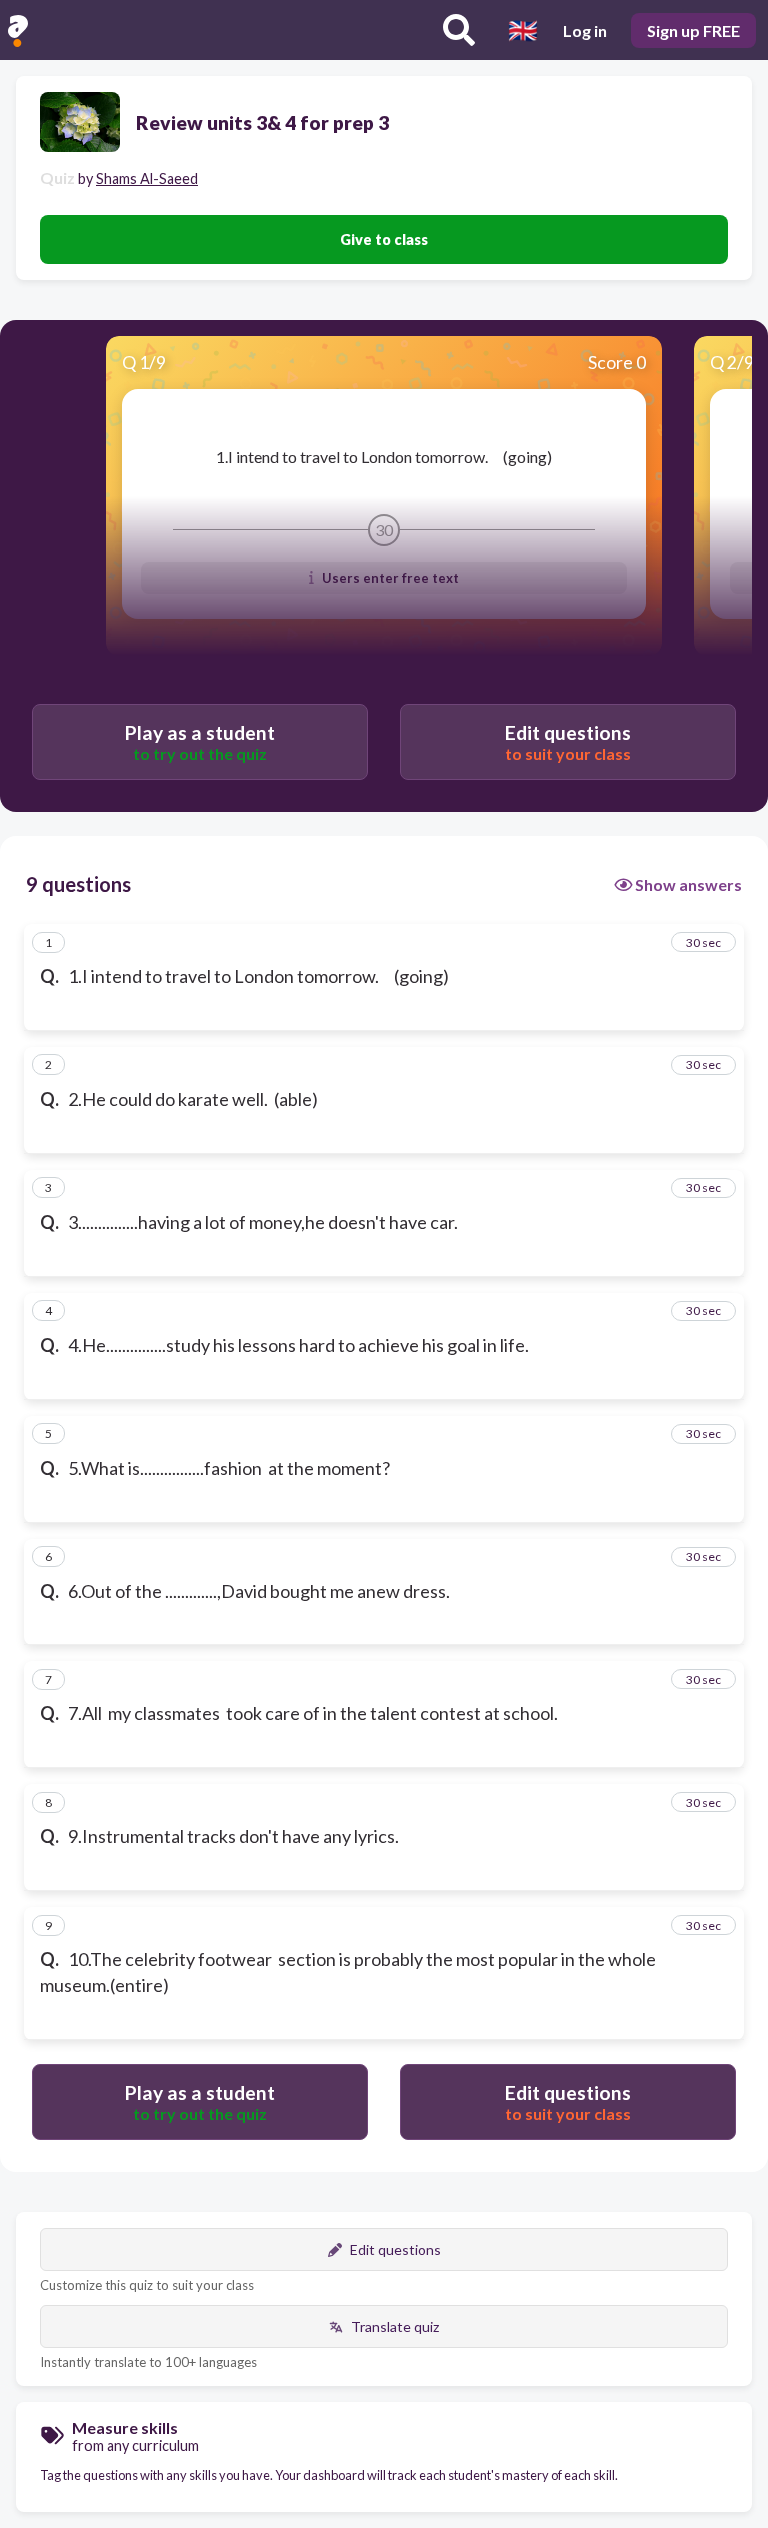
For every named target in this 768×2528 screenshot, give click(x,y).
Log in (585, 30)
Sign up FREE (693, 30)
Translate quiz (395, 2326)
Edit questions (395, 2249)
